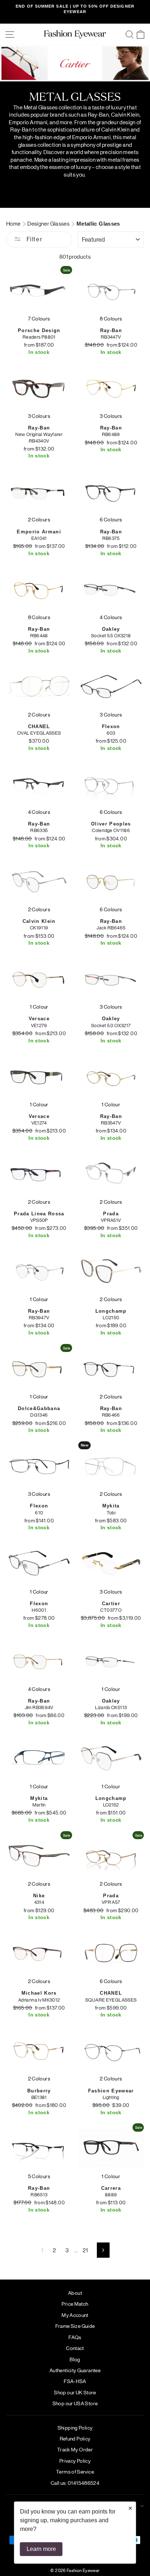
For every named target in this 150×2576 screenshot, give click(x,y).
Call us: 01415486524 (75, 2483)
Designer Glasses (49, 223)
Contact (75, 2348)
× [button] (130, 2508)
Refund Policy (75, 2438)
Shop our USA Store (75, 2403)
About (75, 2293)
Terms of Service (75, 2471)
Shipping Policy (75, 2427)
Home (14, 223)
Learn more (41, 2549)
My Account (75, 2315)
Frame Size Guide (75, 2326)
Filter (33, 239)
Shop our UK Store (75, 2392)
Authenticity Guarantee (75, 2370)
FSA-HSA (75, 2381)
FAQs (75, 2337)
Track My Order (75, 2449)
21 (85, 2250)
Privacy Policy (75, 2460)
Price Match (75, 2304)
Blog (75, 2359)
